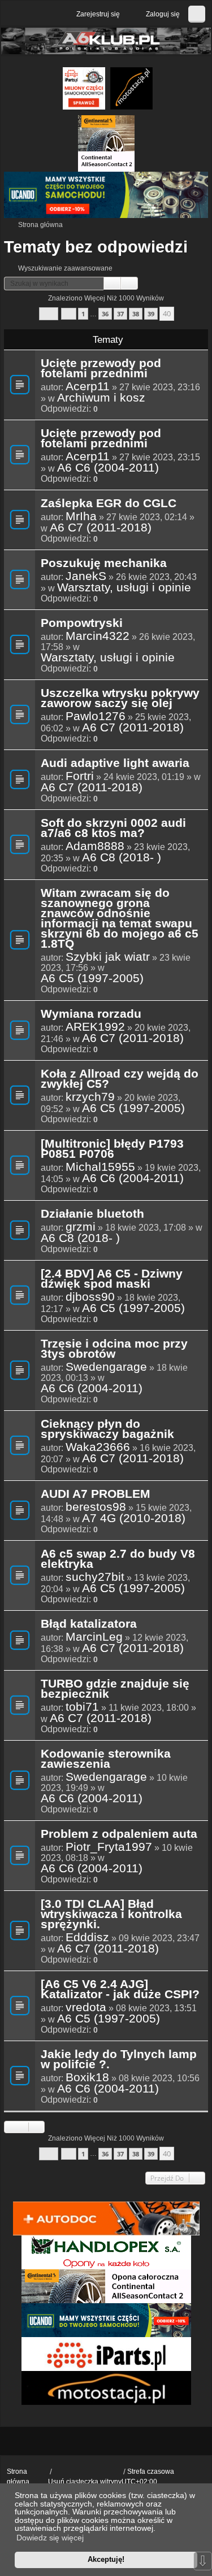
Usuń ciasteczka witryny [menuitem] (85, 2482)
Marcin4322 (98, 636)
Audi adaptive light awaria (115, 764)
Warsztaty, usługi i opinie (124, 587)
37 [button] (120, 314)
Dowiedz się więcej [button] (50, 2538)
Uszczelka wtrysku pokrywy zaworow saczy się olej (120, 699)
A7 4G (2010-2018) (134, 1518)
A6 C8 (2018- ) (122, 857)
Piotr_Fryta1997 (109, 1847)
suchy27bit (95, 1577)
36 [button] (105, 314)
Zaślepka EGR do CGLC (109, 504)
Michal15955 (100, 1167)
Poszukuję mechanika (104, 564)
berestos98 (96, 1507)
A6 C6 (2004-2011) (108, 468)
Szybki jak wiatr (108, 957)
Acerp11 (88, 386)
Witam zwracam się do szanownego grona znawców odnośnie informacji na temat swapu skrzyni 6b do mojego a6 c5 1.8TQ (120, 919)
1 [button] (83, 314)
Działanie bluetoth (92, 1214)
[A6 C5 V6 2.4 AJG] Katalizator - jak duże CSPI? (120, 1990)
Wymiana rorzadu (91, 1014)
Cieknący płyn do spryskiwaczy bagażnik (107, 1429)
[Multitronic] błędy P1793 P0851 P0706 (112, 1149)
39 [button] (151, 314)
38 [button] (136, 314)
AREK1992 (95, 1027)
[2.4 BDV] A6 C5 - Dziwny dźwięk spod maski (112, 1279)
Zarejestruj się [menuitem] (98, 14)
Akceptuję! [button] (106, 2559)
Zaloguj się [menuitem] (163, 14)
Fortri (80, 776)
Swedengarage (106, 1367)
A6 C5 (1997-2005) (92, 978)
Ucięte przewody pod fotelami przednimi (101, 369)
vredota (86, 2007)
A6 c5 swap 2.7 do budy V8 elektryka (118, 1559)
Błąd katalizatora (89, 1624)
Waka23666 (98, 1447)
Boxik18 (87, 2077)
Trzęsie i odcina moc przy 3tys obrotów (114, 1349)
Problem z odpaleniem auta (119, 1834)
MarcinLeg (94, 1637)
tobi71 (82, 1707)
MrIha (81, 516)
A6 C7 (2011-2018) (101, 528)
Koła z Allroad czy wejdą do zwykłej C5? (120, 1079)
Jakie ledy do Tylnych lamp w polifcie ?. (119, 2060)
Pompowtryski (82, 624)
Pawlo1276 (96, 716)
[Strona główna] (106, 41)
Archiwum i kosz (101, 398)
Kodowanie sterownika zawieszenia (106, 1759)
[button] (49, 314)
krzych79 (90, 1097)
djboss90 (90, 1297)
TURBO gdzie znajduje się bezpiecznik (115, 1689)
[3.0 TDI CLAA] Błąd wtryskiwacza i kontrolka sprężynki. (111, 1915)
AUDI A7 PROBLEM (96, 1494)
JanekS (86, 576)
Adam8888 (95, 846)
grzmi (81, 1227)
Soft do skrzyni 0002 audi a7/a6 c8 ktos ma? (113, 829)
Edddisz (87, 1937)
